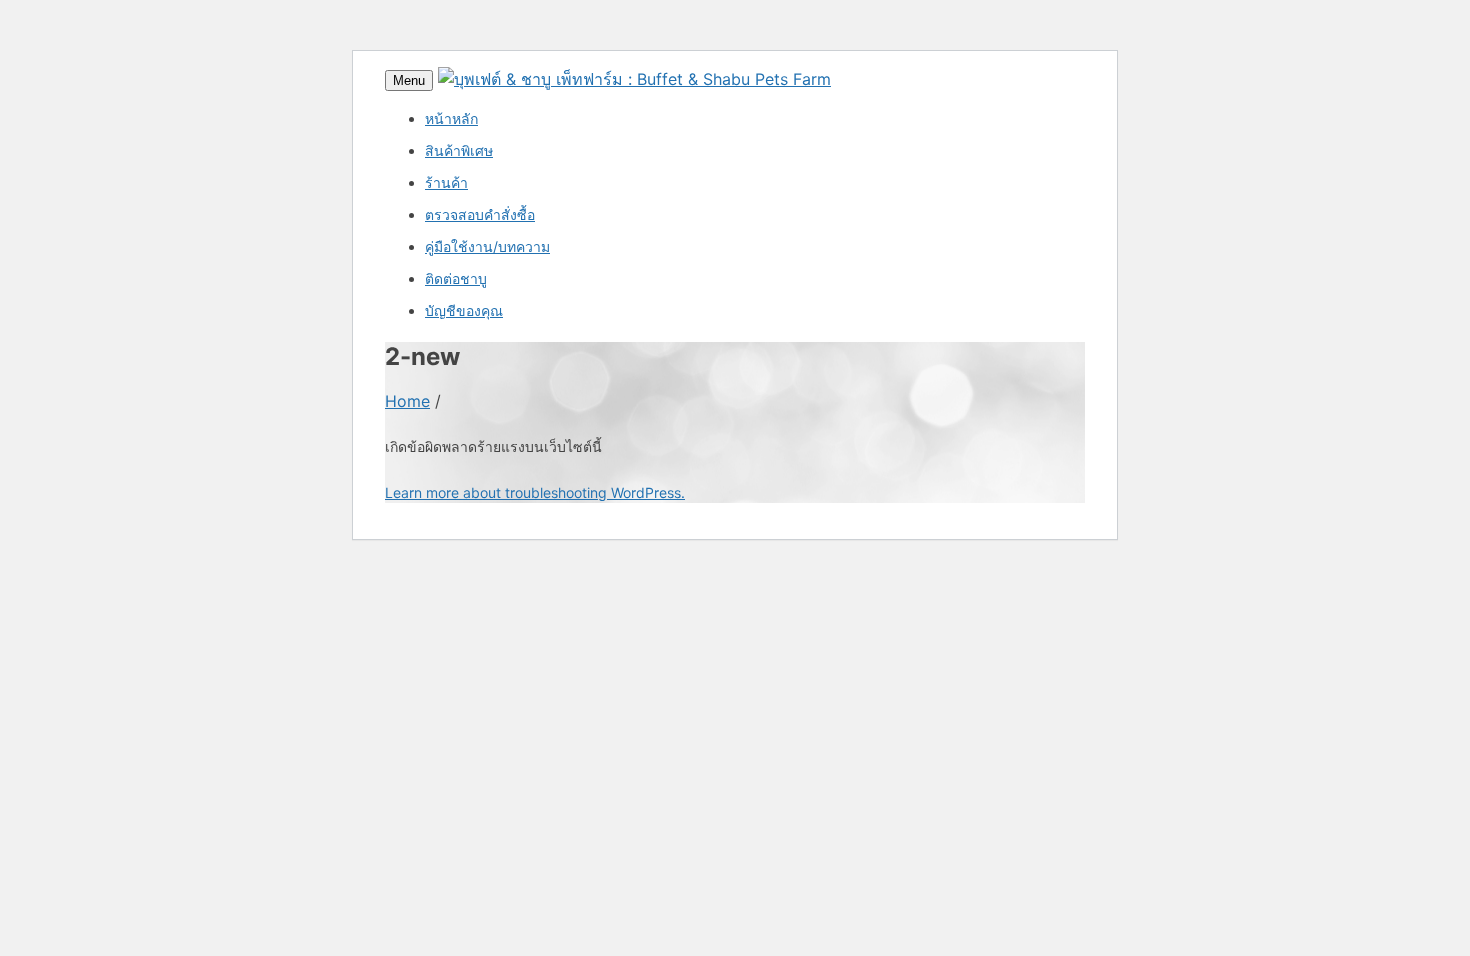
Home (407, 401)
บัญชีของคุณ (464, 310)
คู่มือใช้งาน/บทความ (487, 246)
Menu (409, 80)
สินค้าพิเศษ (459, 150)
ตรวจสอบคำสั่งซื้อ (480, 214)
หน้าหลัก (451, 118)
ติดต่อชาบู (456, 278)
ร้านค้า (446, 182)
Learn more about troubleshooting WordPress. (535, 492)
